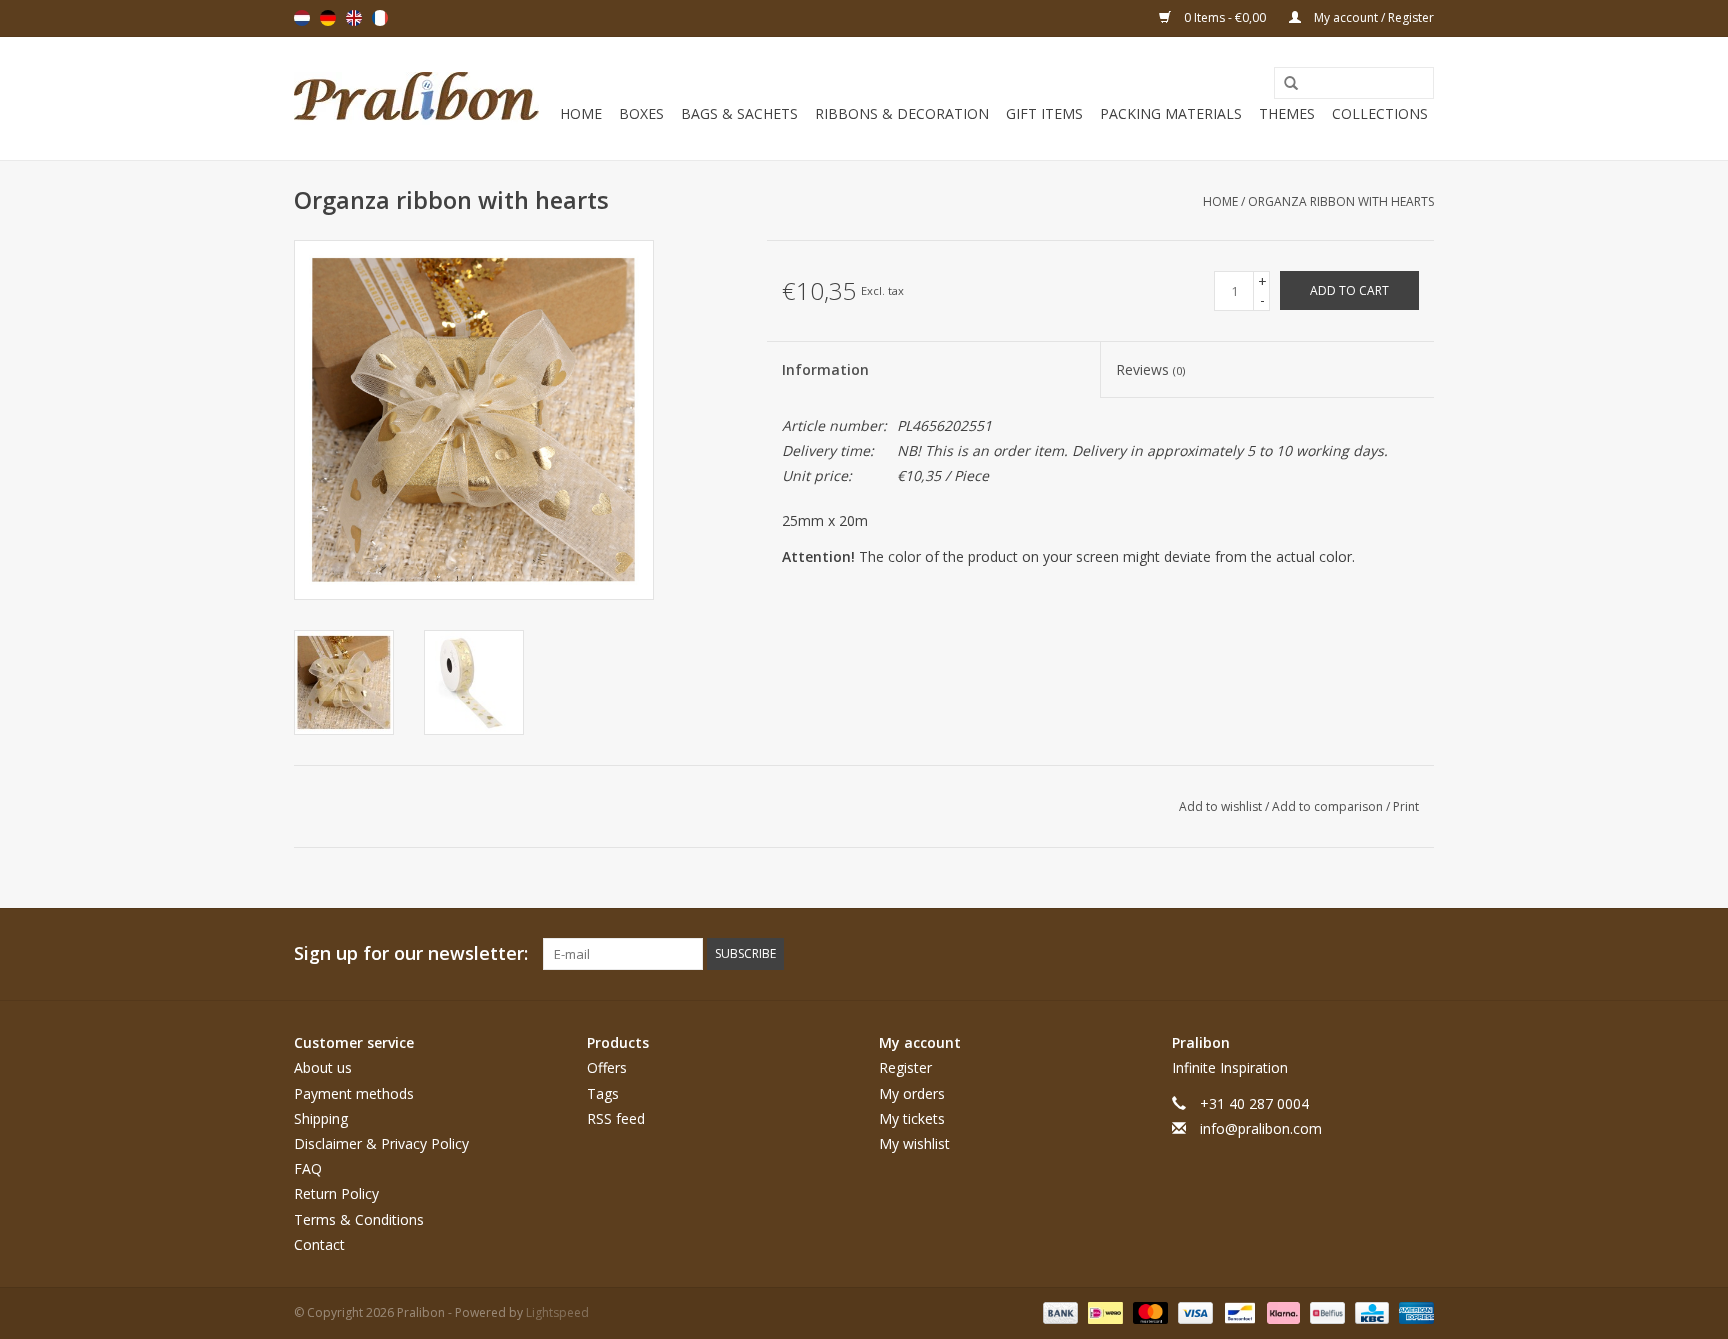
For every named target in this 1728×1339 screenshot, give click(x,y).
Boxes (641, 113)
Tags (603, 1093)
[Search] (1284, 84)
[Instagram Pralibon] (1418, 954)
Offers (607, 1067)
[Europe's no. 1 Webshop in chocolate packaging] (416, 98)
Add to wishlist (1222, 806)
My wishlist (914, 1143)
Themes (1287, 113)
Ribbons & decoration (902, 113)
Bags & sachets (739, 113)
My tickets (912, 1118)
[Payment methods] (1058, 1311)
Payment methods (354, 1093)
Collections (1380, 113)
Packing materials (1171, 113)
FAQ (308, 1168)
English (354, 18)
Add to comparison (1329, 806)
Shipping (321, 1118)
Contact (319, 1244)
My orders (912, 1093)
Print (1406, 806)
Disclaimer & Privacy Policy (381, 1143)
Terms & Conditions (359, 1219)
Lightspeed (557, 1312)
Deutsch (328, 18)
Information (825, 369)
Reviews (1150, 369)
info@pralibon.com (1261, 1128)
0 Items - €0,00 (1225, 17)
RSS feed (616, 1118)
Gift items (1044, 113)
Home (581, 113)
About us (323, 1067)
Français (380, 18)
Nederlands (302, 18)
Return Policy (336, 1193)
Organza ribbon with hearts (1341, 201)
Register (905, 1067)
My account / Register (1372, 17)
